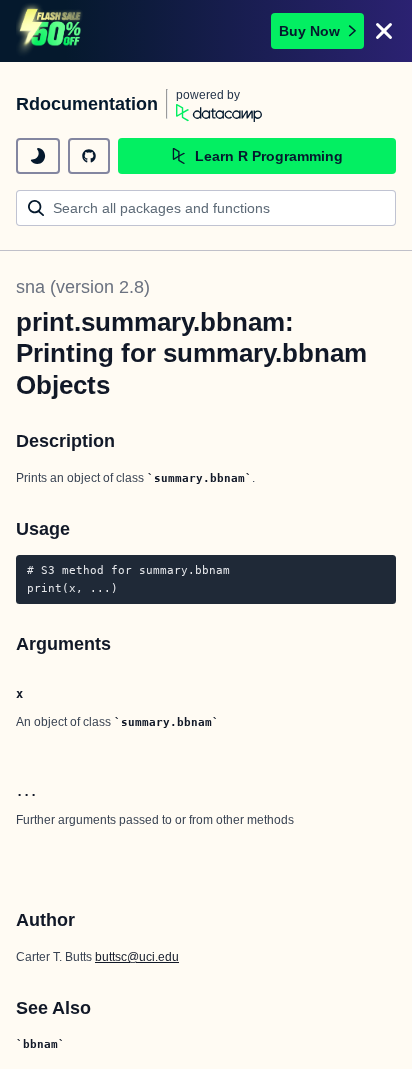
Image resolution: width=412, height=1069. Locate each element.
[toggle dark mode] (38, 156)
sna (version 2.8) (83, 287)
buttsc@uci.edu (137, 957)
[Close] (384, 31)
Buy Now (309, 31)
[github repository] (89, 156)
